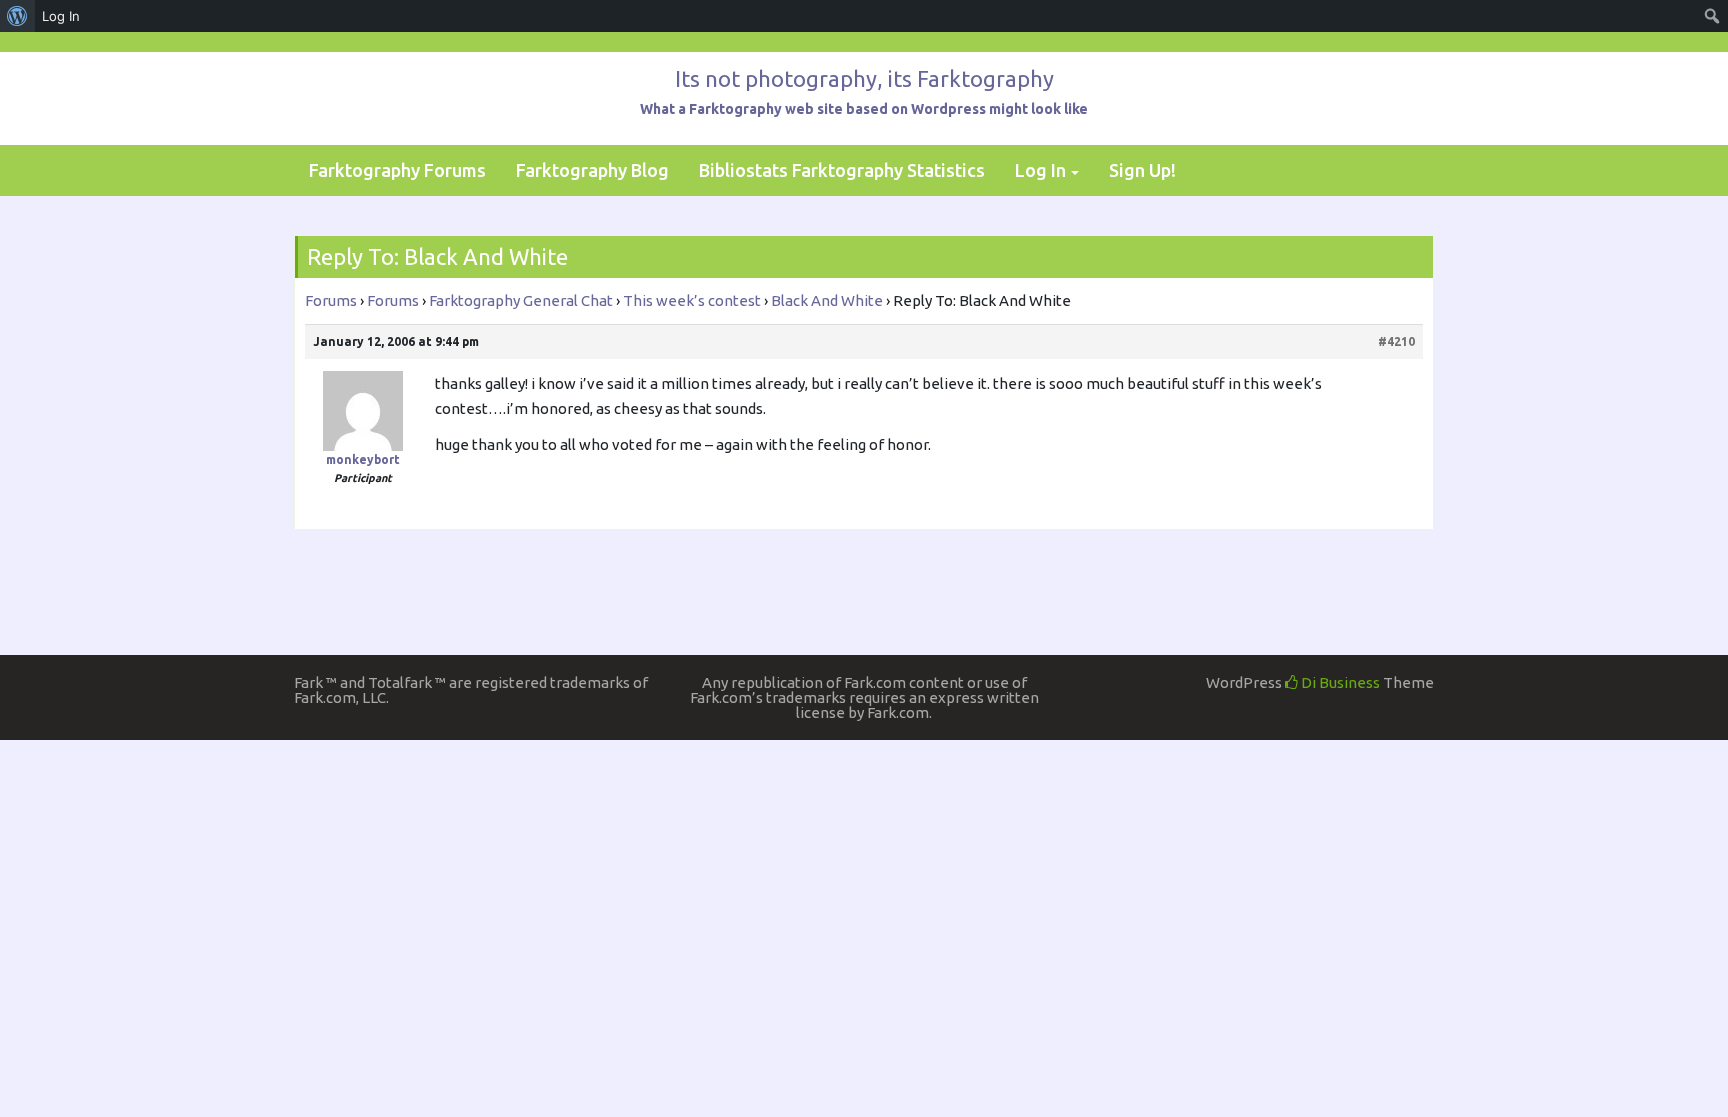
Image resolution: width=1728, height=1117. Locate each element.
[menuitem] (17, 16)
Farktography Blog (592, 170)
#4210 (1396, 341)
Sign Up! (1142, 170)
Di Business (1339, 682)
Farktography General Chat (521, 300)
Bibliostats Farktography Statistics (842, 170)
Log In (1040, 170)
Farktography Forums (397, 170)
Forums (331, 300)
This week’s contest (692, 300)
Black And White (827, 300)
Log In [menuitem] (61, 16)
